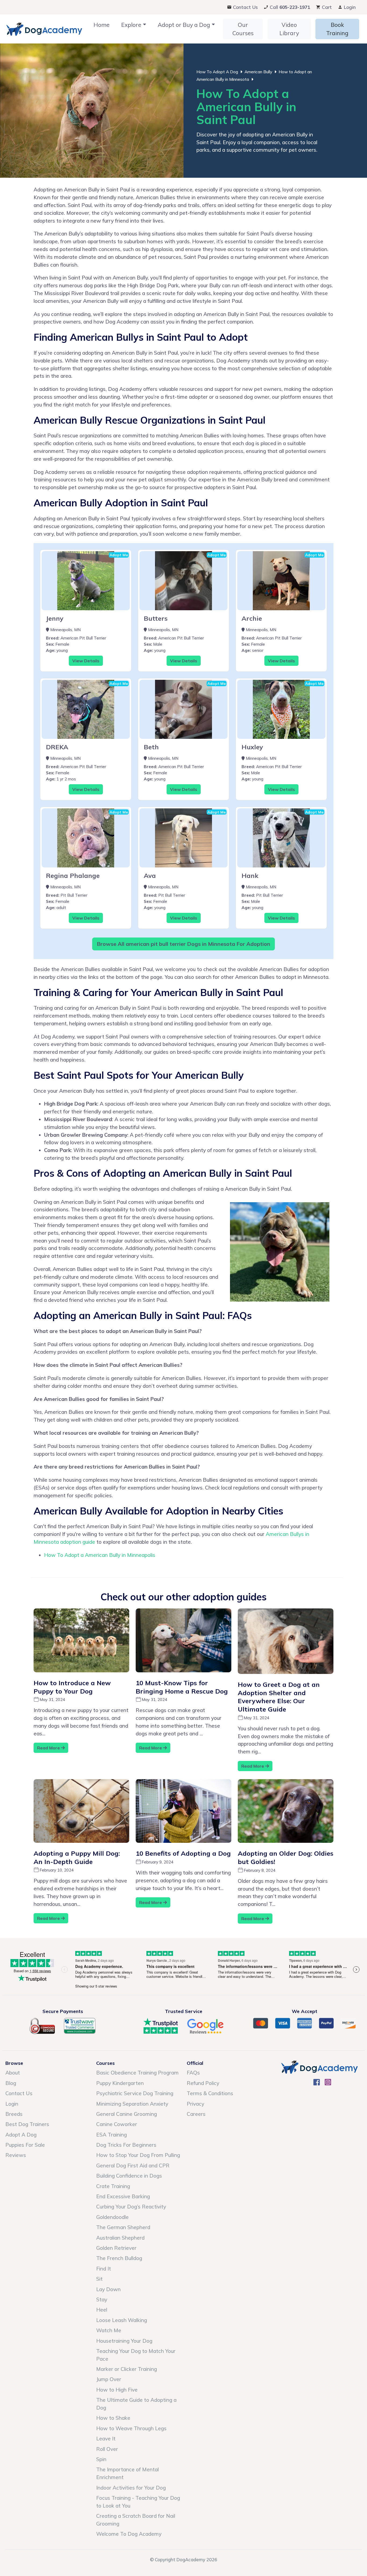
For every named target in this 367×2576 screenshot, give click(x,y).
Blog (11, 2083)
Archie (252, 618)
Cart (326, 7)
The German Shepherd (123, 2227)
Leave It (106, 2439)
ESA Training (111, 2135)
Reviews (16, 2155)
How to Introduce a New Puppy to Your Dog (72, 1687)
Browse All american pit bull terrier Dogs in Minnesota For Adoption (183, 944)
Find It (104, 2269)
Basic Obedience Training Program (137, 2073)
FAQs (193, 2073)
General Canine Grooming (127, 2114)
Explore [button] (131, 25)
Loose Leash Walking (122, 2320)
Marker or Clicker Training (127, 2369)
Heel (102, 2310)
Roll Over (107, 2449)
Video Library (289, 29)
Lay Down (108, 2289)
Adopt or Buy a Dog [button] (184, 25)
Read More (49, 1748)
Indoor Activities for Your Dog (131, 2488)
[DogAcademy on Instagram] (328, 2084)
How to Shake (113, 2418)
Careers (196, 2114)
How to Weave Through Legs (131, 2428)
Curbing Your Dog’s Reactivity (131, 2207)
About (13, 2073)
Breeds (14, 2114)
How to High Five (117, 2390)
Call (289, 7)
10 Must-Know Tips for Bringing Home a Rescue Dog (182, 1687)
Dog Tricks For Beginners (126, 2145)
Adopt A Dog (21, 2135)
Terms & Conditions (210, 2093)
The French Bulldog (119, 2258)
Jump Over (109, 2379)
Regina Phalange (73, 875)
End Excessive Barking (123, 2196)
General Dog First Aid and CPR (133, 2166)
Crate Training (113, 2186)
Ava (150, 875)
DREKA (57, 747)
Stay (102, 2299)
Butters (156, 618)
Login (349, 7)
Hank (250, 875)
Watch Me (109, 2330)
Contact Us (245, 7)
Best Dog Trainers (27, 2124)
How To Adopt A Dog (217, 72)
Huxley (252, 747)
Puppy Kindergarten (120, 2083)
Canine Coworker (117, 2124)
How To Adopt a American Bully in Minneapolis (100, 1555)
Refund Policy (203, 2083)
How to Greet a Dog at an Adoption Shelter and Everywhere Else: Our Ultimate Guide (279, 1697)
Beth (151, 747)
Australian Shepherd (120, 2238)
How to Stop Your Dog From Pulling (138, 2155)
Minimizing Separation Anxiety (132, 2104)
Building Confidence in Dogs (129, 2176)
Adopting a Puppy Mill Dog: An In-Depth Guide (77, 1857)
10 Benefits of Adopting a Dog (183, 1853)
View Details (86, 661)
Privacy (195, 2104)
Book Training (337, 29)
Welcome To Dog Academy (129, 2534)
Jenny (55, 618)
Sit (99, 2279)
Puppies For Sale (25, 2145)
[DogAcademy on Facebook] (317, 2084)
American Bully (258, 72)
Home (102, 25)
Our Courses (243, 29)
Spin (101, 2459)
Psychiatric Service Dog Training (135, 2093)
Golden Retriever (116, 2248)
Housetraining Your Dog (124, 2341)
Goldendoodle (112, 2217)
